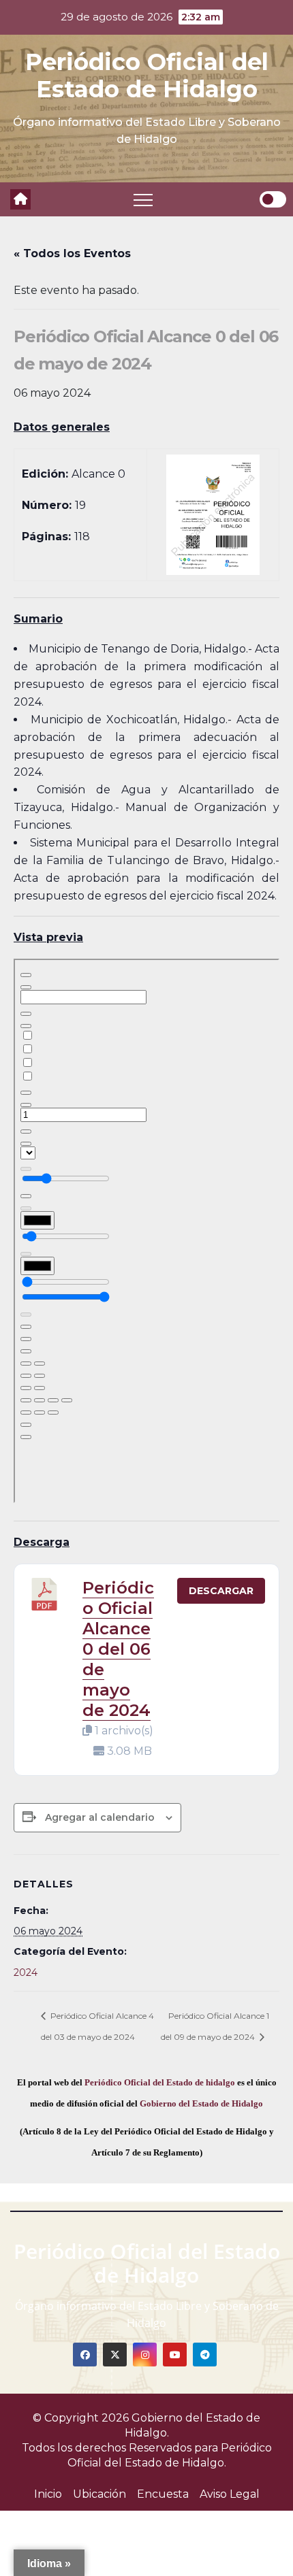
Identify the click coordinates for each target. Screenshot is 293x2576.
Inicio (48, 2494)
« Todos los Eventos (72, 253)
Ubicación (99, 2494)
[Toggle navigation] (143, 199)
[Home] (20, 199)
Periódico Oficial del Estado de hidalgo (160, 2082)
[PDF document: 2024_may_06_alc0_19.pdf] (146, 1231)
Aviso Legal (230, 2494)
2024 (26, 1972)
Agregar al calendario (100, 1817)
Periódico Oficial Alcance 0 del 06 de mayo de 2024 (118, 1649)
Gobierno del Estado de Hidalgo (201, 2103)
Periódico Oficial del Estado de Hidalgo (147, 76)
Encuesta (163, 2494)
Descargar (221, 1591)
